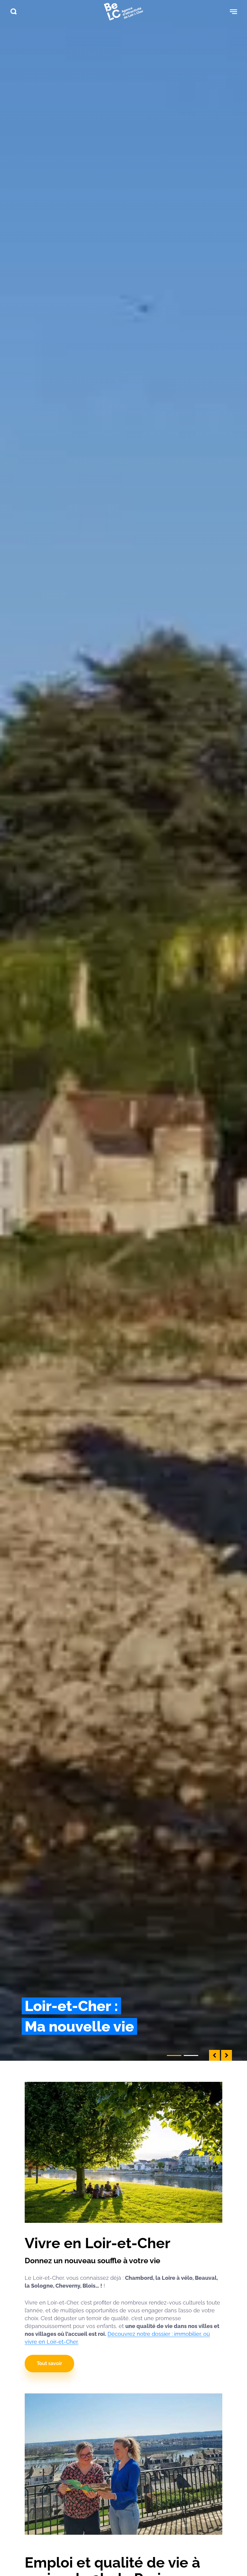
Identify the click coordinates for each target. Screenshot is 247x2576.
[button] (214, 2055)
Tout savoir (49, 2363)
